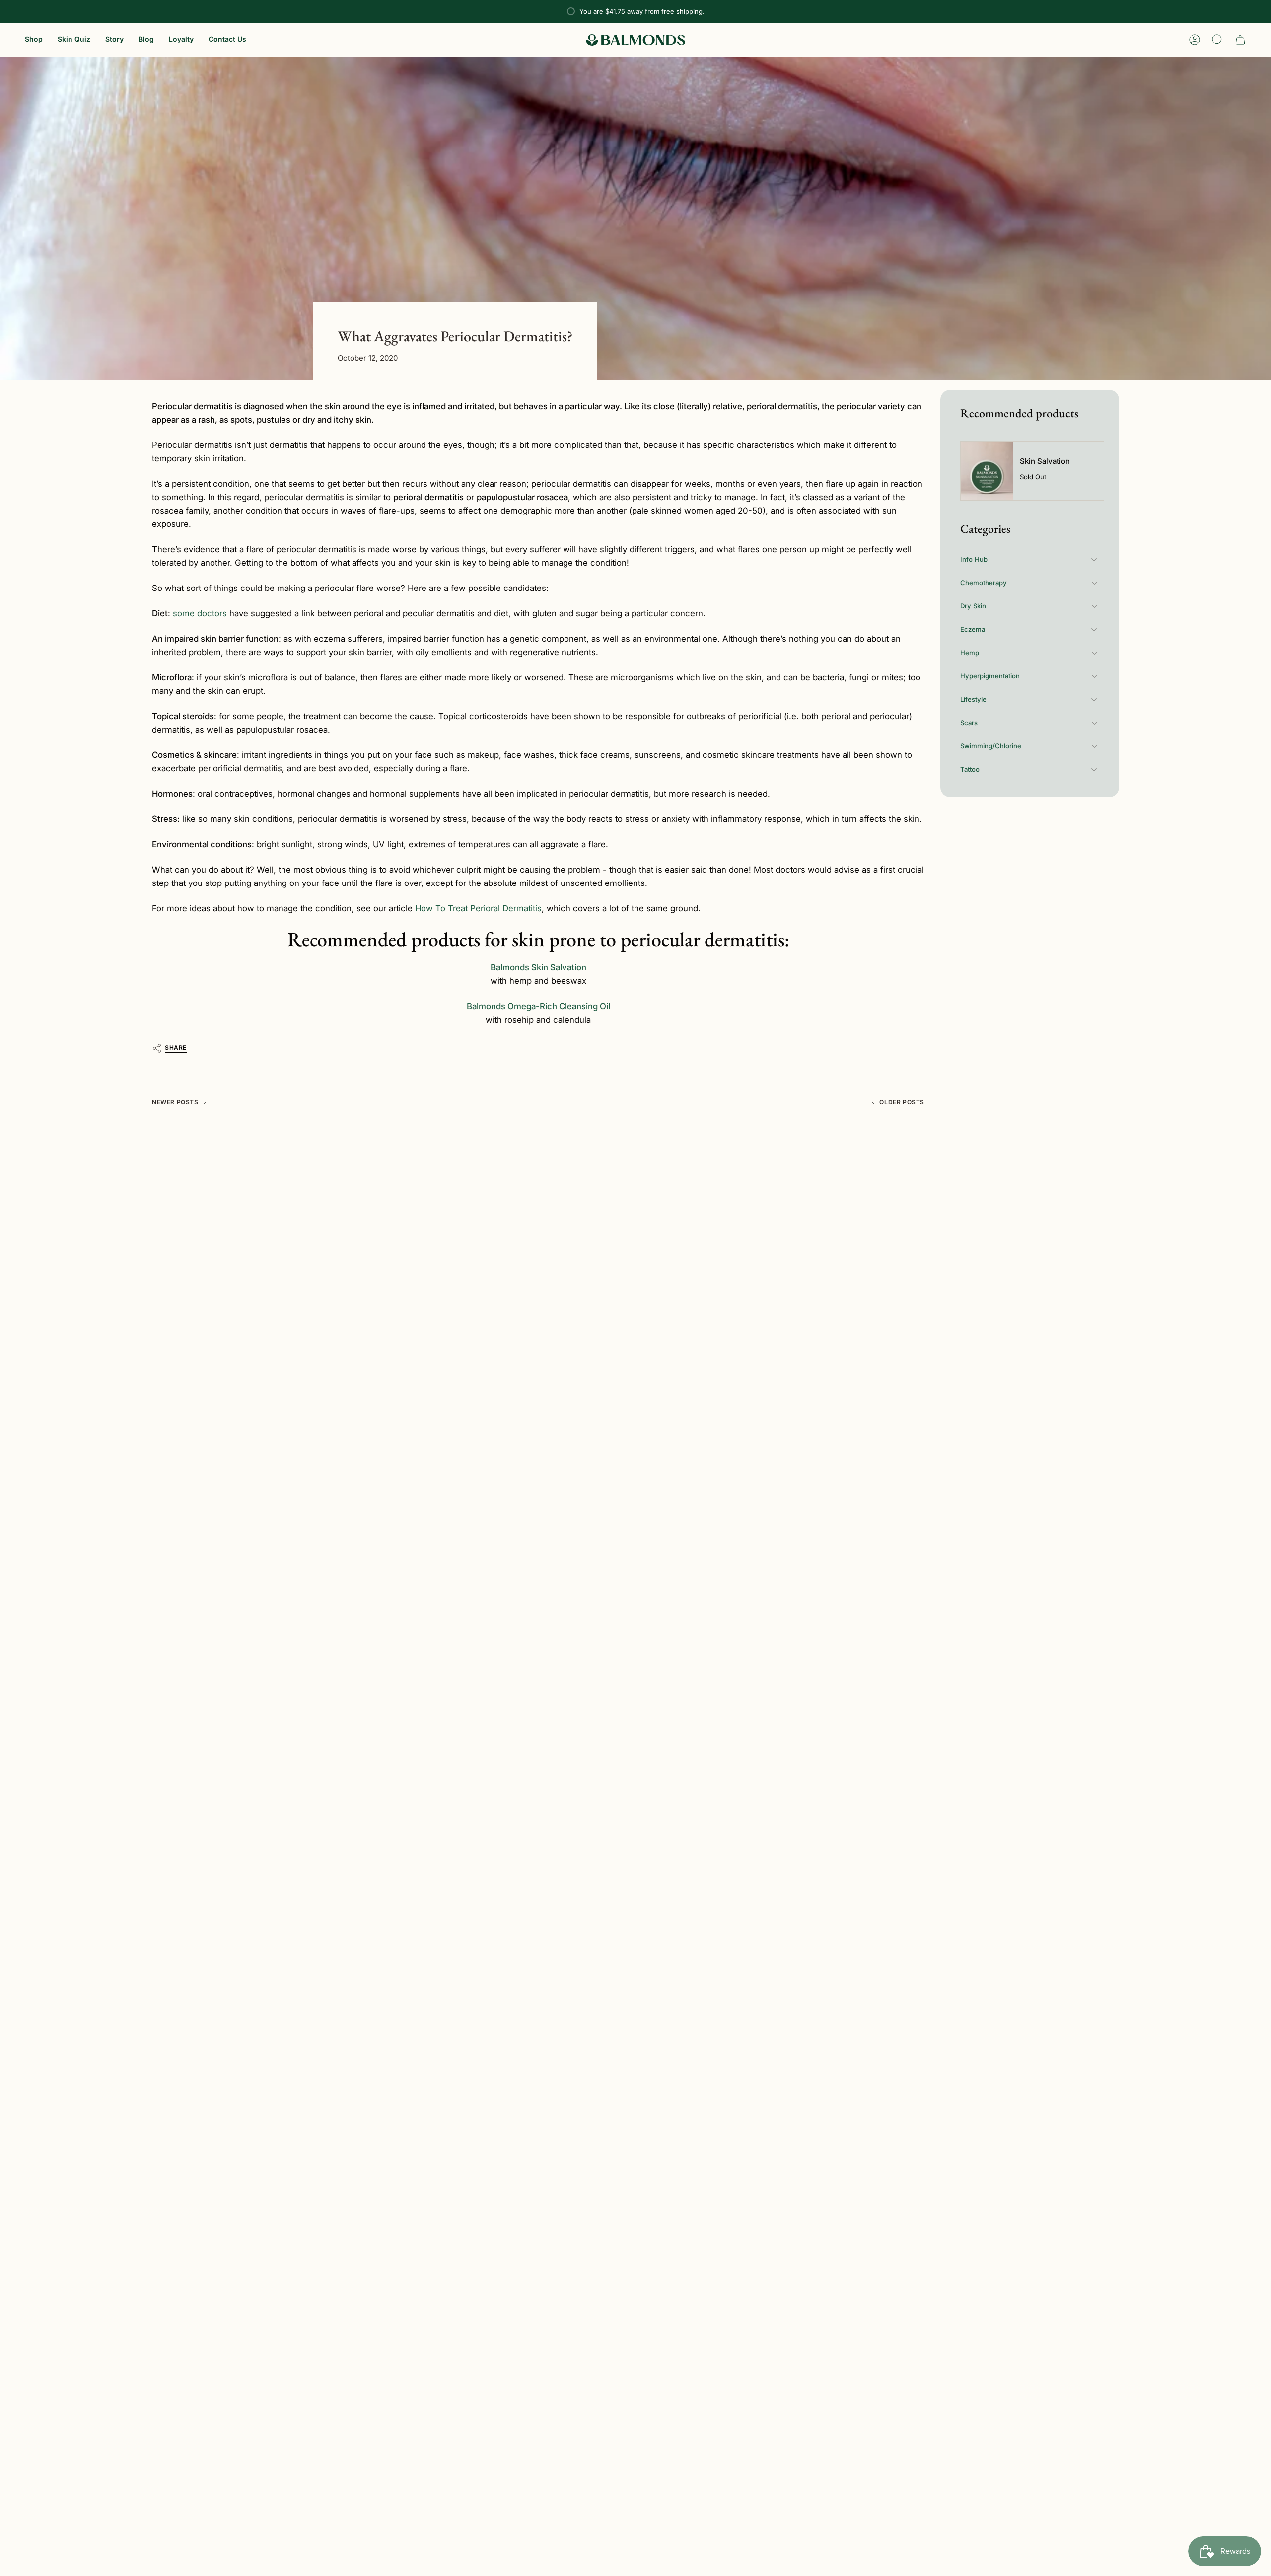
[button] (34, 40)
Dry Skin (973, 606)
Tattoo (970, 769)
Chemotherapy (984, 583)
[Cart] (1240, 40)
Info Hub (974, 559)
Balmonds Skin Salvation (538, 967)
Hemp (970, 653)
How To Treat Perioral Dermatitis (478, 908)
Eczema (973, 629)
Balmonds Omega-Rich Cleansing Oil (538, 1006)
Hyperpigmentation (990, 676)
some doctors (200, 613)
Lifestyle (973, 699)
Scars (969, 723)
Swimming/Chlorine (991, 746)
